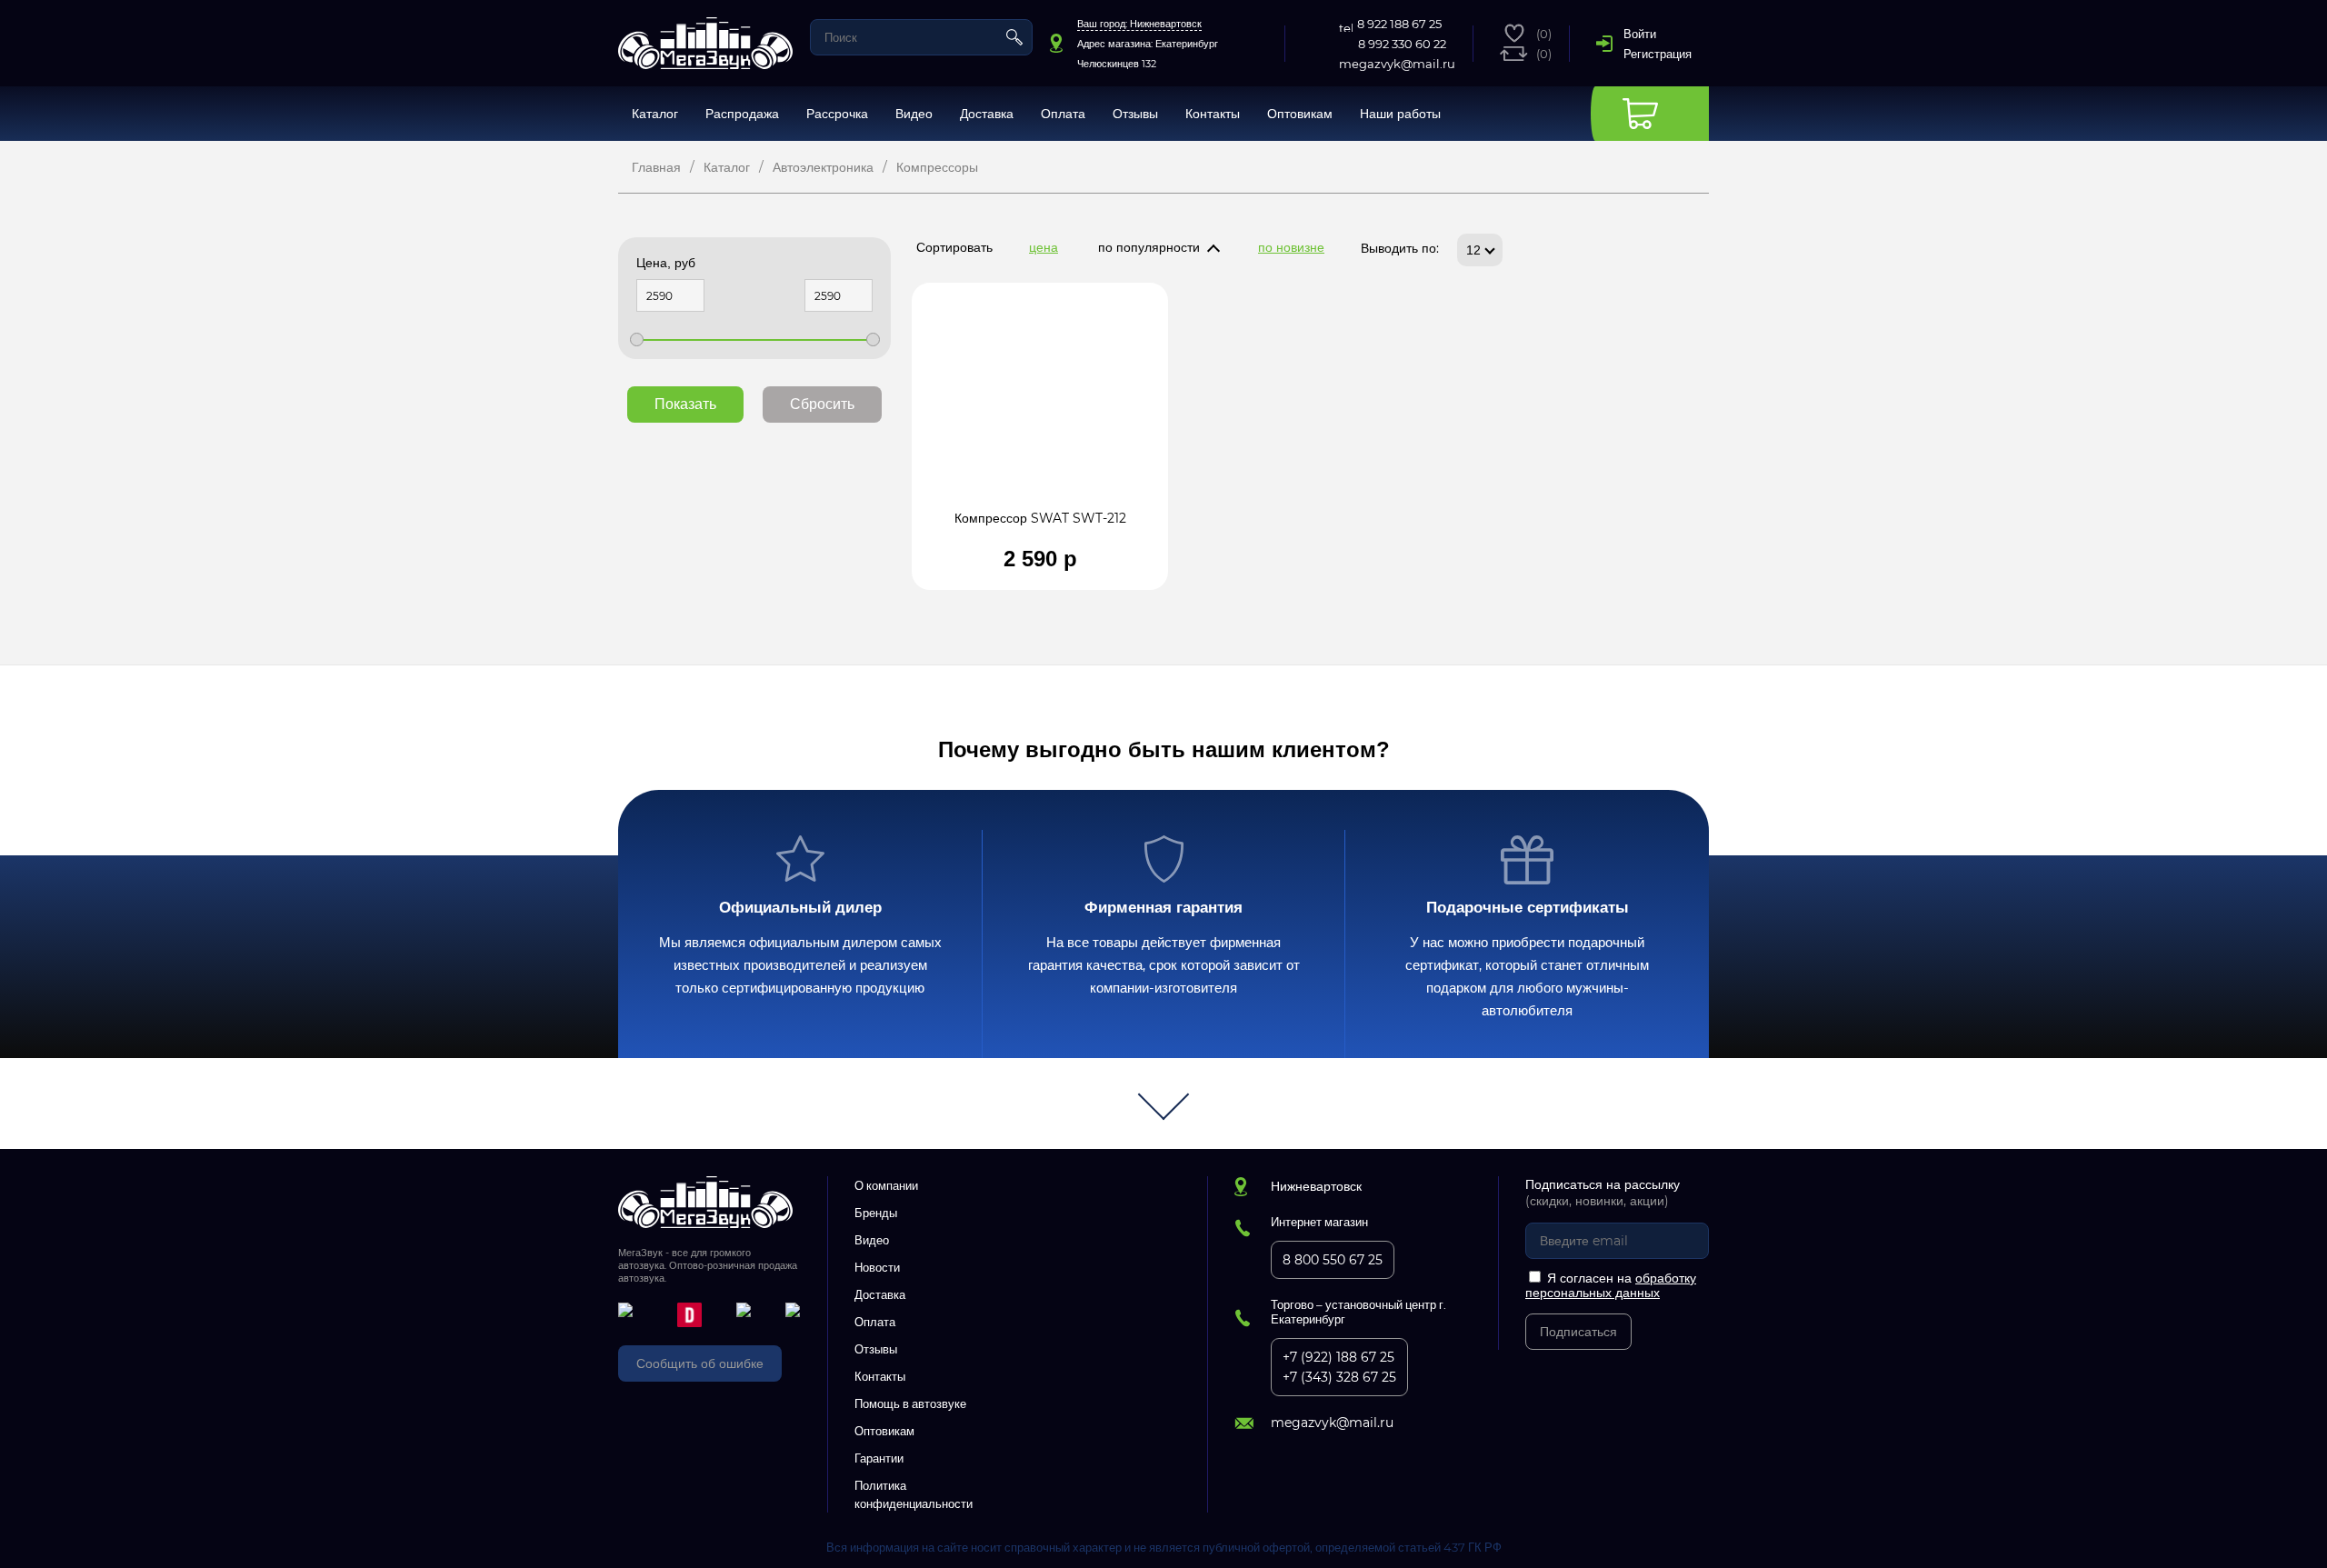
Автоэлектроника (823, 167)
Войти (1640, 34)
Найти (1014, 37)
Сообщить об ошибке (700, 1363)
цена (1044, 247)
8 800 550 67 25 (1333, 1260)
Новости (877, 1267)
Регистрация (1658, 54)
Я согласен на (1611, 1285)
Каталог (655, 114)
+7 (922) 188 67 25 (1338, 1357)
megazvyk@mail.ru (1397, 64)
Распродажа (742, 114)
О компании (886, 1185)
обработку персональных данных (1611, 1285)
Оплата (1063, 114)
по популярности (1149, 247)
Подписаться (1578, 1332)
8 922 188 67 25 (1399, 24)
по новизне (1291, 247)
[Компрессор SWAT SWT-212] (1040, 405)
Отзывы (1135, 114)
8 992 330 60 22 (1402, 44)
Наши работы (1400, 114)
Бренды (876, 1213)
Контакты (1213, 114)
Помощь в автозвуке (910, 1403)
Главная (656, 167)
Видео (914, 114)
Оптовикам (1300, 114)
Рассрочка (837, 114)
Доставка (987, 114)
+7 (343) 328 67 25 (1339, 1377)
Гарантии (879, 1458)
